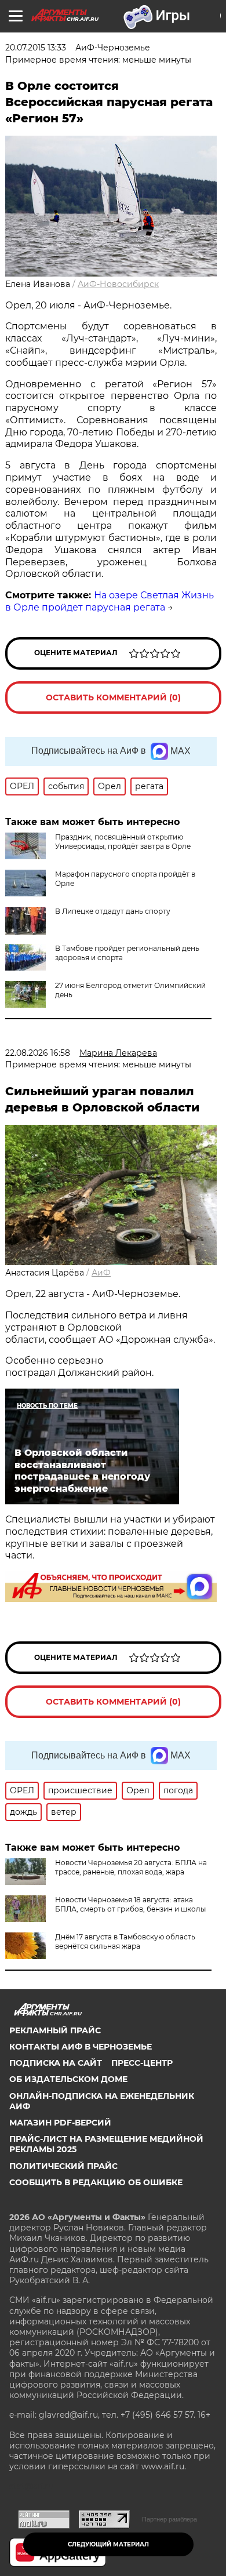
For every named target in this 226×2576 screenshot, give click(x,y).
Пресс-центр (142, 2063)
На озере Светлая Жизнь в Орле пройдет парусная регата (110, 601)
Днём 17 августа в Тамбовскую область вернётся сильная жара (125, 1941)
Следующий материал (108, 2544)
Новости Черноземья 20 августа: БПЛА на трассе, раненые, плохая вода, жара (131, 1867)
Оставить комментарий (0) (113, 697)
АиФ (101, 1273)
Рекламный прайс (55, 2030)
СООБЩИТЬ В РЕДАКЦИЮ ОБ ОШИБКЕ (96, 2182)
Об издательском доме (68, 2079)
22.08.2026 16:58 (38, 1053)
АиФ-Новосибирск (118, 284)
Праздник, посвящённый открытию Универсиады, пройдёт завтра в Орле (123, 842)
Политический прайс (63, 2166)
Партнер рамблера (170, 2519)
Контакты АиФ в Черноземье (81, 2047)
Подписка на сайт (56, 2063)
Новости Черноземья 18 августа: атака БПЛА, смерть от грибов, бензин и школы (130, 1904)
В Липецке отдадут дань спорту (113, 911)
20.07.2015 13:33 (36, 48)
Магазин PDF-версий (60, 2123)
